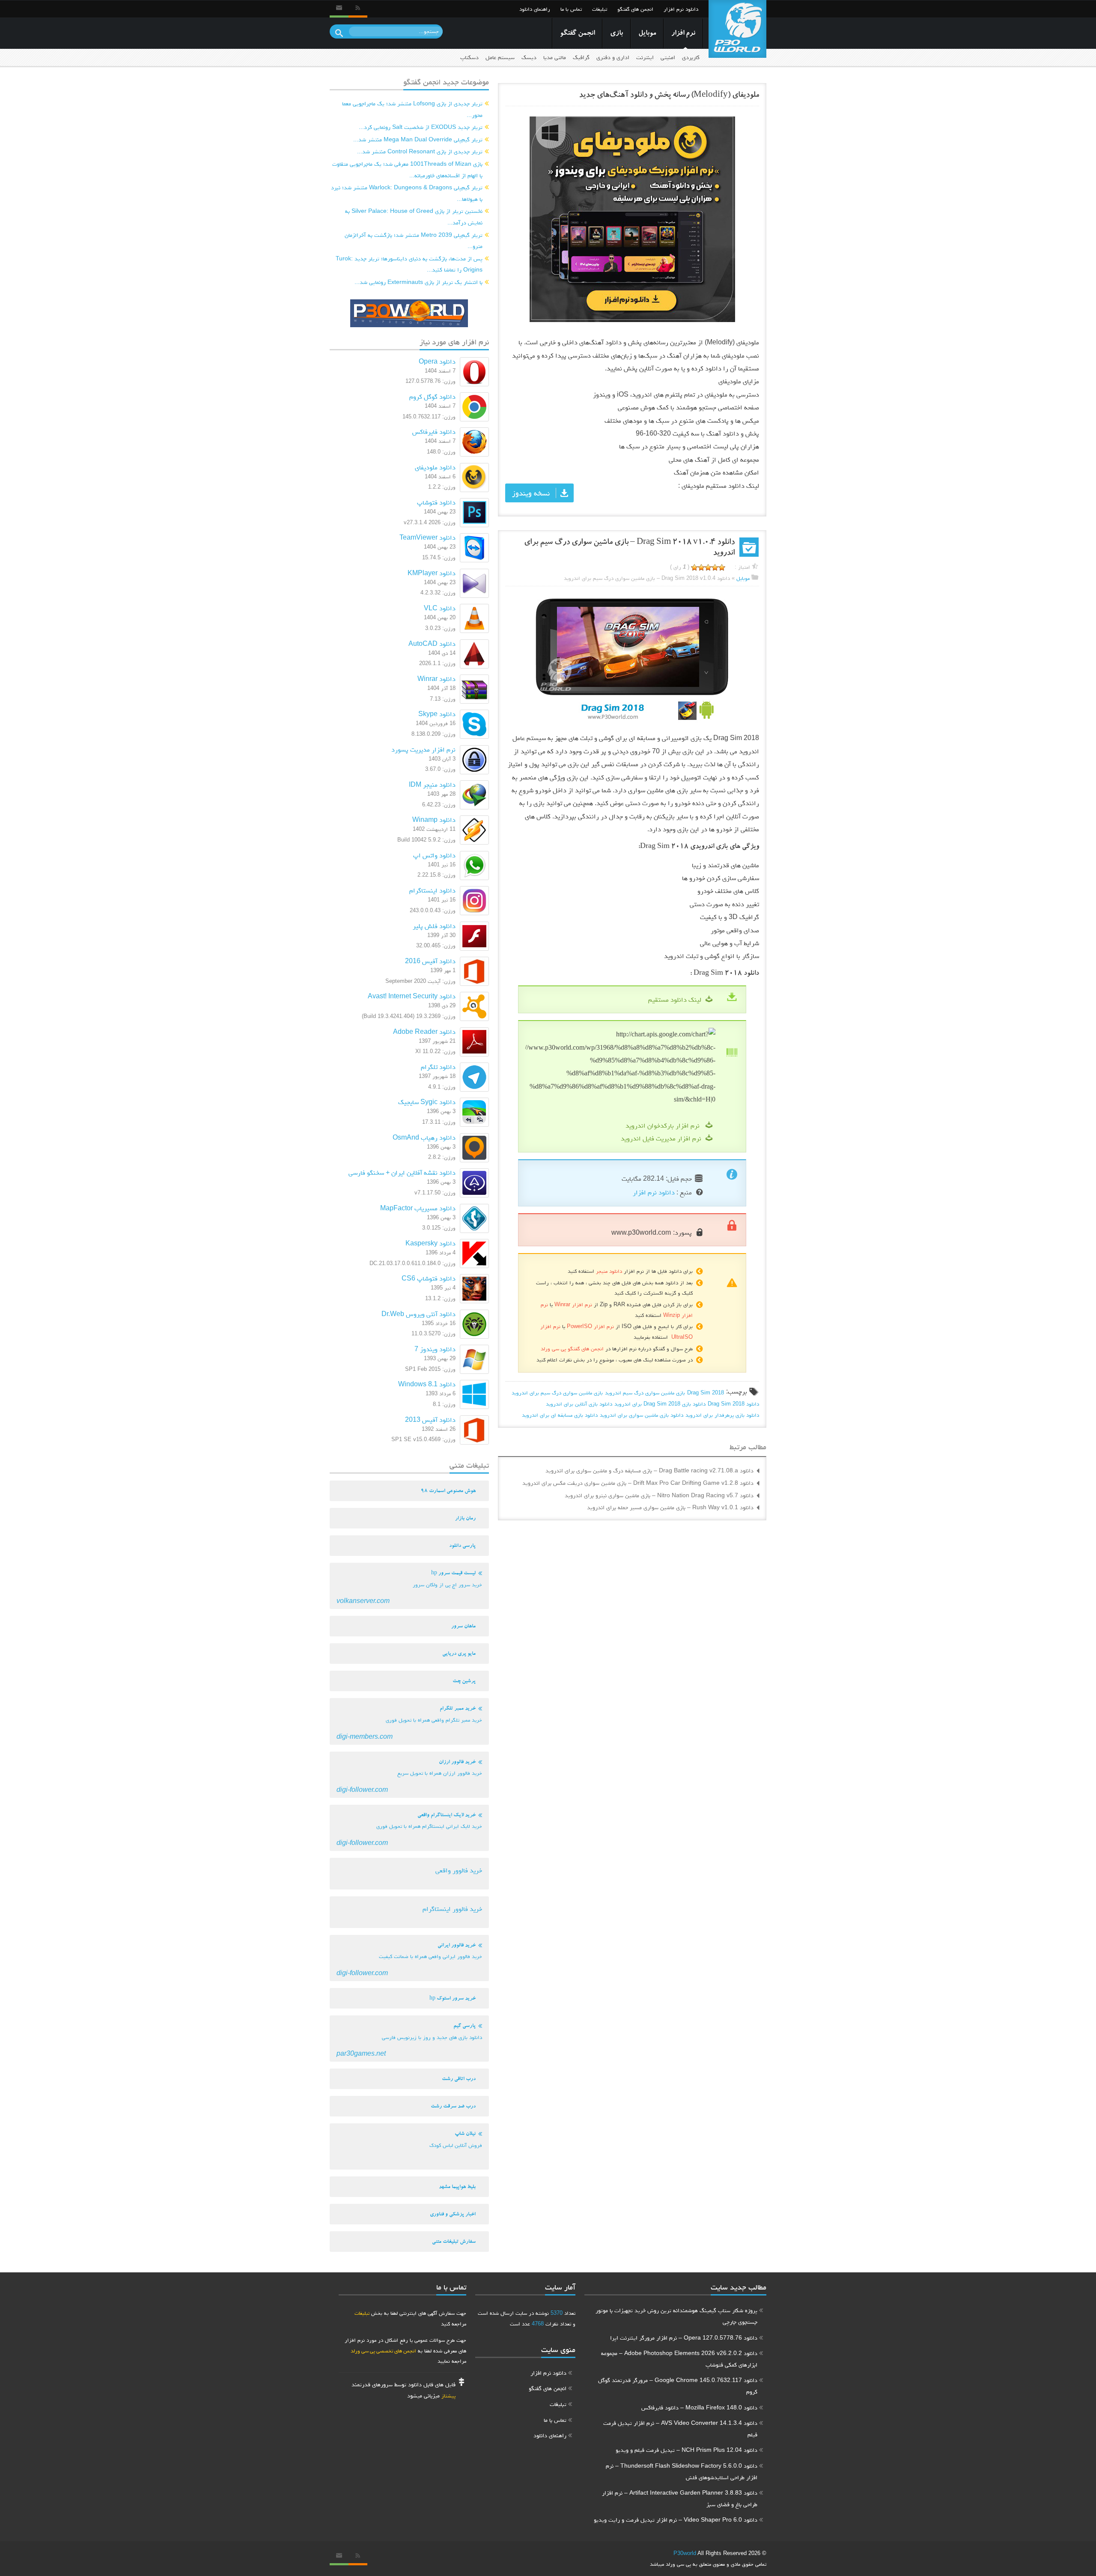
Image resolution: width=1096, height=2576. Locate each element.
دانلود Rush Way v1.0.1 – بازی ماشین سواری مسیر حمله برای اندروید (670, 1507)
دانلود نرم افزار (681, 9)
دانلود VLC (440, 608)
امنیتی (668, 57)
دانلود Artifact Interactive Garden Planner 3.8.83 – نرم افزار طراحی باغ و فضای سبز (680, 2498)
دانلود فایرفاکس (434, 431)
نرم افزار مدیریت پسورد (423, 749)
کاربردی (691, 57)
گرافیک (581, 57)
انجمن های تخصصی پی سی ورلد (383, 2351)
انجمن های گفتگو (635, 9)
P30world (685, 2553)
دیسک (529, 57)
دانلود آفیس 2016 (430, 961)
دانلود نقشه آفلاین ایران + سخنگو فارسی (402, 1172)
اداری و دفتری (613, 57)
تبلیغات (600, 9)
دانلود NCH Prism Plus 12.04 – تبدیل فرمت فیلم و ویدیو (686, 2450)
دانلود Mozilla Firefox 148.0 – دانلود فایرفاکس (699, 2407)
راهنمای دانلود (535, 9)
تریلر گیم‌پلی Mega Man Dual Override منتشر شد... (418, 139)
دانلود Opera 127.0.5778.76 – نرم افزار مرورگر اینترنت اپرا (684, 2337)
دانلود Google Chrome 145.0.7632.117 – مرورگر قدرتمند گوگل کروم (678, 2386)
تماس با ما (571, 9)
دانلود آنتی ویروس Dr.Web (418, 1314)
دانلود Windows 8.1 (427, 1384)
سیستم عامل (500, 57)
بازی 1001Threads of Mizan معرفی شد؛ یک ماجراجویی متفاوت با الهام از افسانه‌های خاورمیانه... (407, 169)
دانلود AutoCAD (432, 643)
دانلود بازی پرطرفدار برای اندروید (722, 1415)
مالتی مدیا (555, 57)
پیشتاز (448, 2395)
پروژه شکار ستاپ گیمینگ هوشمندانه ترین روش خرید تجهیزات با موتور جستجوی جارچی (676, 2316)
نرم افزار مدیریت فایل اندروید (661, 1138)
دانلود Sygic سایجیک (427, 1102)
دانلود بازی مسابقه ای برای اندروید (560, 1415)
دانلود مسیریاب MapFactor (418, 1208)
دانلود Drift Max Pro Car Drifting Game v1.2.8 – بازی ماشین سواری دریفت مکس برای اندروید (638, 1483)
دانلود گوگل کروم (432, 396)
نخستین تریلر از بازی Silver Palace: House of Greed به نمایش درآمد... (414, 216)
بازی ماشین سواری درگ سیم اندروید (645, 1392)
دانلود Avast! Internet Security (412, 996)
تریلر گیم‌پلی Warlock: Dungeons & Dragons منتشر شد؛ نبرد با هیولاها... (407, 193)
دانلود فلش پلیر (434, 926)
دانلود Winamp (434, 819)
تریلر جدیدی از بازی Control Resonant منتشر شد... (420, 151)
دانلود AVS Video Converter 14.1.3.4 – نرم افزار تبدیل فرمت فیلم (680, 2428)
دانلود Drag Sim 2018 (733, 1404)
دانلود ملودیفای (435, 467)
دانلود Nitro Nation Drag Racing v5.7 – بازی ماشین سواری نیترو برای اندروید (659, 1495)
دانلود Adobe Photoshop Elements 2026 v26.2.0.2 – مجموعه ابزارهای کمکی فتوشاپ (679, 2359)
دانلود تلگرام (438, 1067)
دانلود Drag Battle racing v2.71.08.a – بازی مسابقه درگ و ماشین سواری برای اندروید (649, 1470)
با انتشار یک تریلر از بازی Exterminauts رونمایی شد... (418, 282)
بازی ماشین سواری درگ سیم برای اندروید (557, 1392)
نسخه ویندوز (531, 493)
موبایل (647, 34)
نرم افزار (683, 34)
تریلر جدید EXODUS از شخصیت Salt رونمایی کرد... (421, 127)
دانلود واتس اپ (434, 855)
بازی (616, 34)
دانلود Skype (437, 714)
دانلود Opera (437, 361)
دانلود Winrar (436, 679)
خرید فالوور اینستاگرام (452, 1909)
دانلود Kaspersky (430, 1243)
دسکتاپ (469, 57)
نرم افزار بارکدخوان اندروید (663, 1125)
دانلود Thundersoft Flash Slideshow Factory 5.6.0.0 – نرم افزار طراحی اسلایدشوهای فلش (682, 2471)
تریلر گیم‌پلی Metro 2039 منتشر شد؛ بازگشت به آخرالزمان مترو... (414, 240)
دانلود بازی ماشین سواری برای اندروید (642, 1415)
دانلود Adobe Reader (424, 1031)
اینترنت (645, 57)
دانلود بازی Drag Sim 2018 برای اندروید (660, 1404)
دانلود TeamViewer (427, 537)
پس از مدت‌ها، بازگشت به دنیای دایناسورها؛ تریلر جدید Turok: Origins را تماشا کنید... (409, 264)
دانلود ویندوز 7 (435, 1349)
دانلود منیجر (609, 1271)
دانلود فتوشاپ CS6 (429, 1278)
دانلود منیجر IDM (432, 784)
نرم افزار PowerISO (590, 1326)
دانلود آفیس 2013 (430, 1419)
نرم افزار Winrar (573, 1304)
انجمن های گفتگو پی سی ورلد (572, 1348)
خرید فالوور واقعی (459, 1870)
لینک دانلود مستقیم (675, 999)
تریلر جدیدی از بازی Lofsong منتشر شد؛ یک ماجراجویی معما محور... (412, 109)
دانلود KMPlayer (432, 573)
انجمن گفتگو (577, 34)
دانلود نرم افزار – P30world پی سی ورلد (737, 29)
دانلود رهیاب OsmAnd (424, 1137)
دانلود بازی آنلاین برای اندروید (579, 1404)
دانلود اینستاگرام (432, 890)
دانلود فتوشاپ (436, 502)
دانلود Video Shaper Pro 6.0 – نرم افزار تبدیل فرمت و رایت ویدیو (676, 2519)
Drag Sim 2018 (706, 1392)
